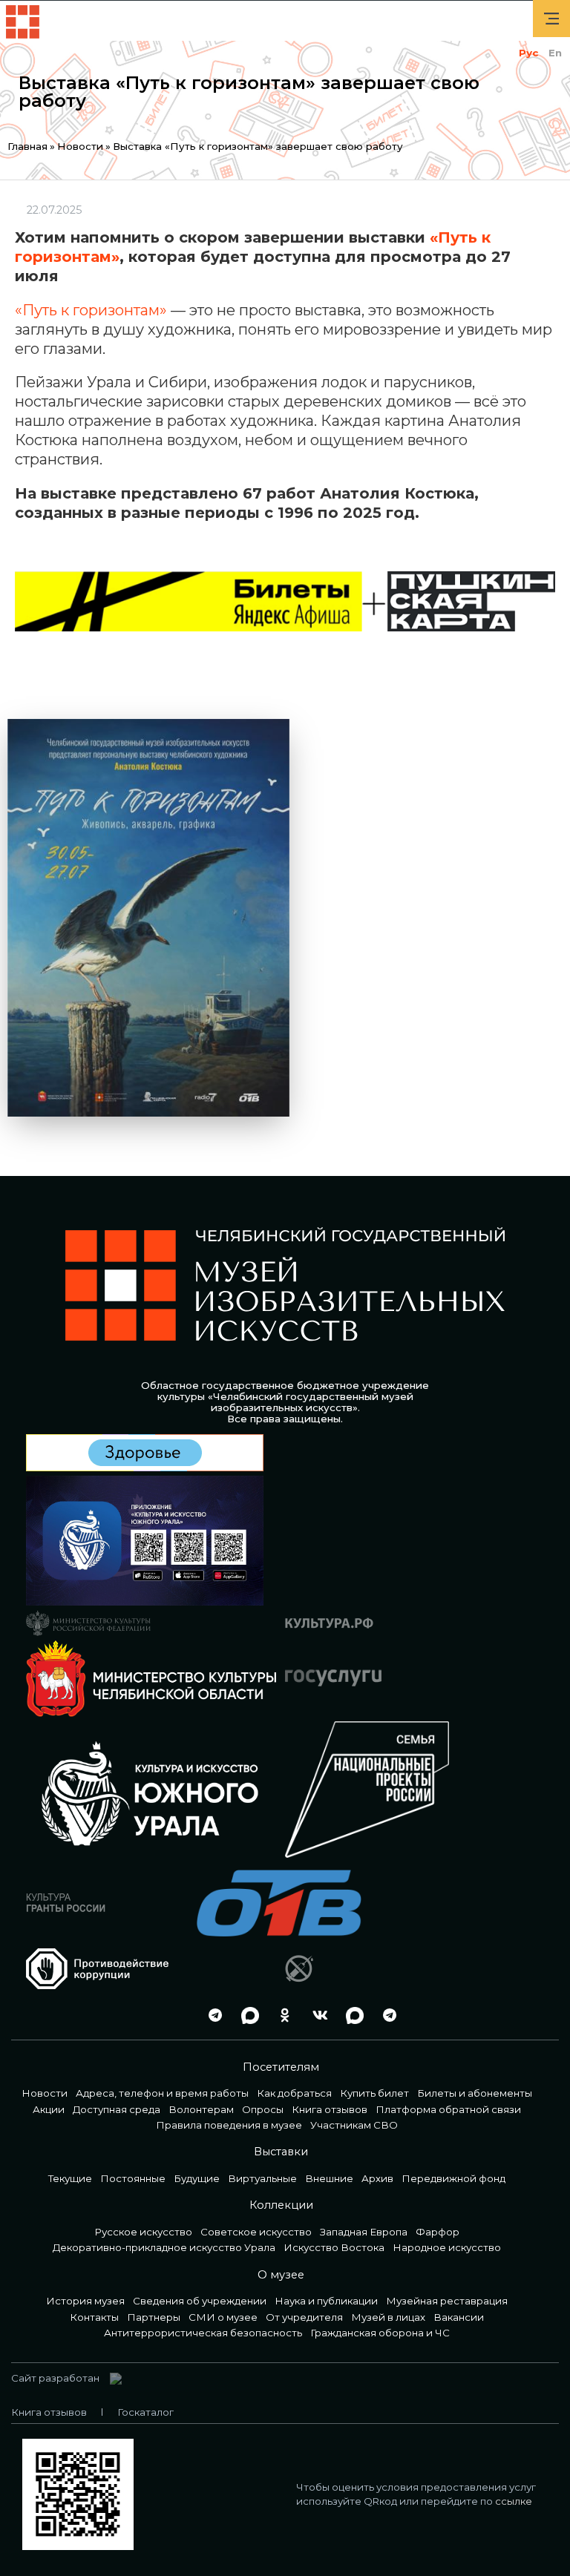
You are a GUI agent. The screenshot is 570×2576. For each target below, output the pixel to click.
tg (212, 2015)
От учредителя (304, 2317)
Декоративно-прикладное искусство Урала (164, 2247)
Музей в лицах (388, 2317)
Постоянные (133, 2178)
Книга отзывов (330, 2109)
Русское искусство (143, 2232)
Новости (80, 146)
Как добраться (294, 2093)
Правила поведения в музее (229, 2125)
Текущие (70, 2178)
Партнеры (154, 2317)
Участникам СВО (354, 2125)
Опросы (263, 2109)
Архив (377, 2178)
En (555, 53)
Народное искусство (447, 2247)
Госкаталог (145, 2412)
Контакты (94, 2317)
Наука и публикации (326, 2301)
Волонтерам (201, 2109)
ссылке (514, 2501)
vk (316, 2015)
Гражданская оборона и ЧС (380, 2333)
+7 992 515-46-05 (177, 2015)
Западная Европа (364, 2232)
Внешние (329, 2178)
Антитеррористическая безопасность (203, 2333)
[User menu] (551, 19)
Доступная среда (117, 2109)
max (246, 2015)
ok (281, 2015)
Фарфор (438, 2232)
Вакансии (459, 2317)
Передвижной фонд (453, 2178)
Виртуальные (262, 2178)
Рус (528, 53)
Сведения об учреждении (200, 2301)
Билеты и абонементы (475, 2093)
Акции (49, 2109)
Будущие (197, 2178)
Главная (27, 146)
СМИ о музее (223, 2317)
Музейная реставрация (447, 2301)
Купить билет (374, 2093)
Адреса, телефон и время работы (162, 2093)
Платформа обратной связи (448, 2109)
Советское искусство (256, 2232)
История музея (85, 2301)
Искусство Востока (334, 2247)
